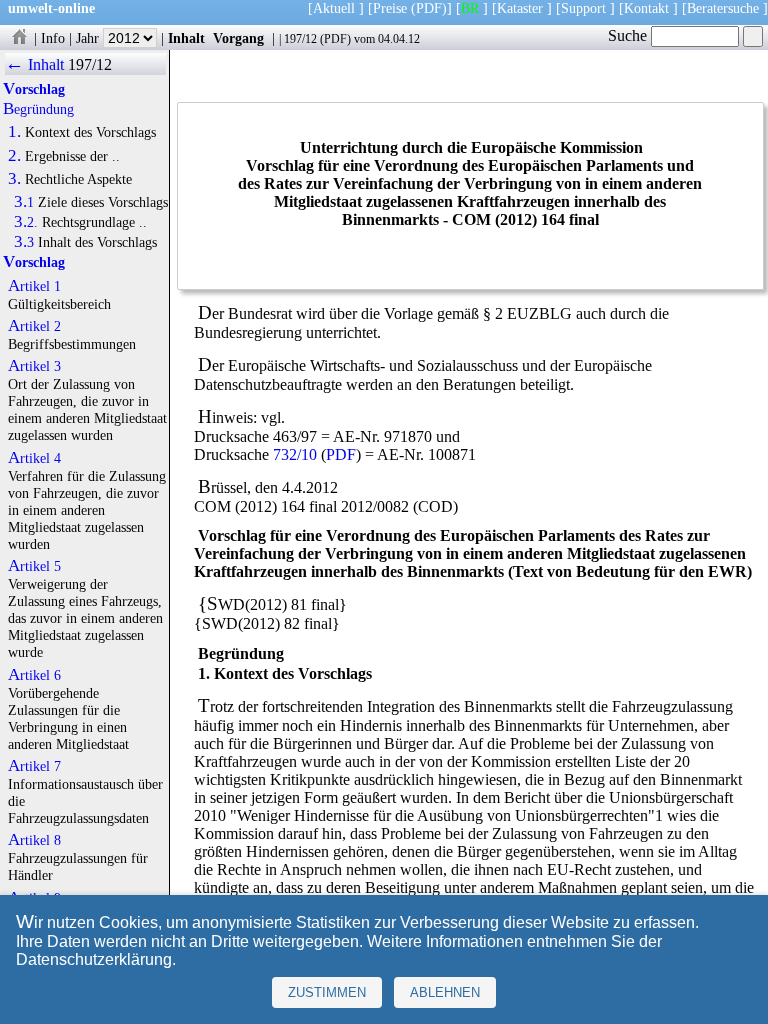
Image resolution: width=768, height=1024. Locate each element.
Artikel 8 (34, 840)
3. (14, 179)
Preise (390, 8)
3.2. (26, 222)
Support (583, 8)
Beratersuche (723, 8)
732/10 (295, 454)
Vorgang (238, 38)
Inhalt (186, 38)
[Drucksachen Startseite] (19, 38)
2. (14, 156)
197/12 (300, 39)
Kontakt (646, 8)
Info (53, 38)
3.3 (24, 242)
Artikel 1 (34, 286)
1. (14, 132)
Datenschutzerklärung (94, 959)
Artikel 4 (34, 458)
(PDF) (429, 8)
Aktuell (334, 8)
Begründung (38, 109)
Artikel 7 (34, 766)
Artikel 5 (34, 566)
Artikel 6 (34, 675)
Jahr (89, 38)
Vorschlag (34, 89)
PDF (335, 39)
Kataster (520, 8)
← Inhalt (34, 64)
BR (470, 8)
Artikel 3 (34, 366)
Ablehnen (445, 992)
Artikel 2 (34, 326)
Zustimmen (327, 992)
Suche (629, 35)
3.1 (24, 202)
